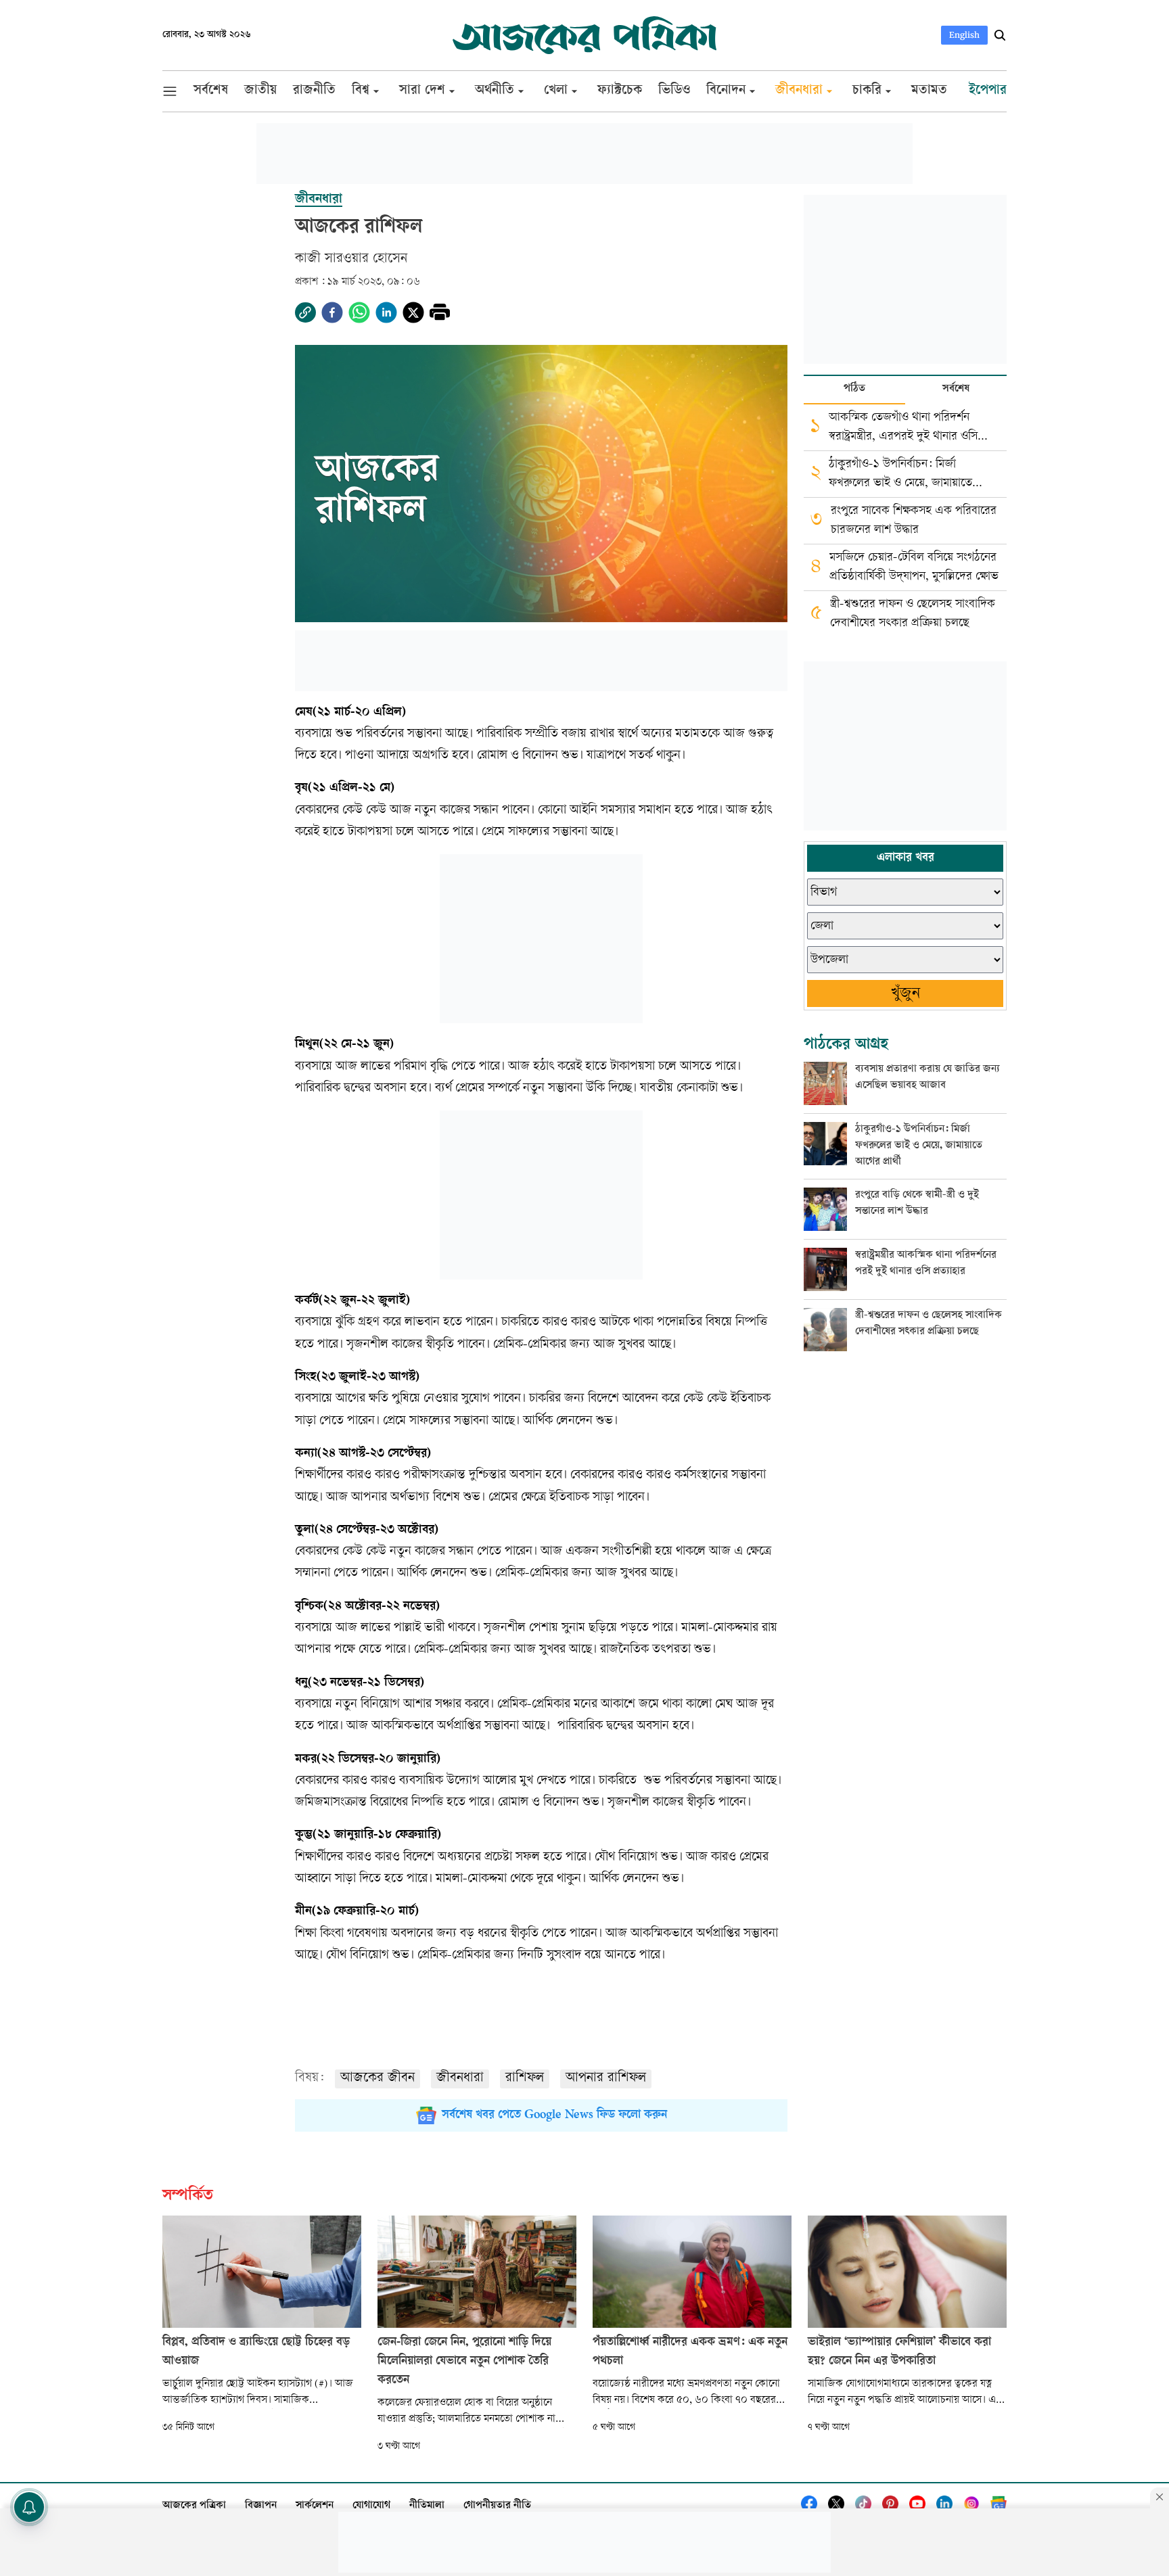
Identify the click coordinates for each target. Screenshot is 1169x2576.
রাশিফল (525, 2079)
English (964, 35)
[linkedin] (386, 312)
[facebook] (332, 312)
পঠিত (854, 389)
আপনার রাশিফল (606, 2079)
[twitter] (413, 312)
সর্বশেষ (956, 389)
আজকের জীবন (377, 2079)
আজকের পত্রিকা (194, 2506)
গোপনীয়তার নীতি (497, 2506)
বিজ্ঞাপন (261, 2506)
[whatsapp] (359, 312)
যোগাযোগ (371, 2506)
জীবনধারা (460, 2079)
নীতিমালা (427, 2506)
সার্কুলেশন (315, 2506)
